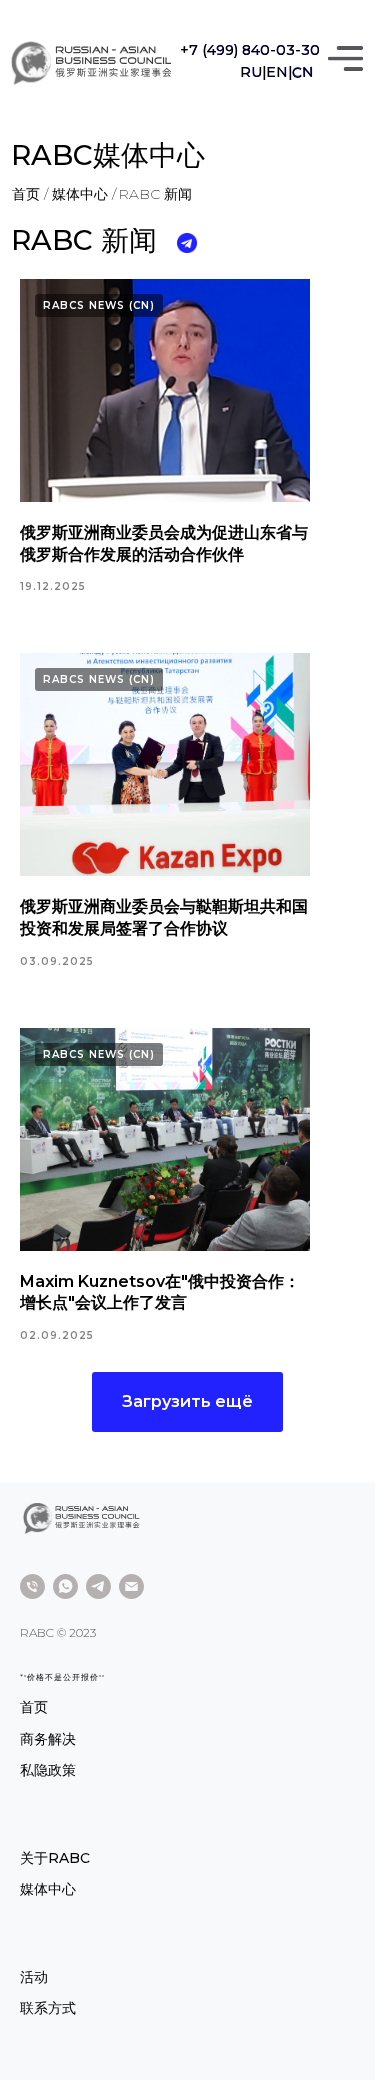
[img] (89, 63)
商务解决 (48, 1739)
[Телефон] (32, 1586)
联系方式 (48, 2008)
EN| (279, 72)
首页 (34, 1707)
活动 (34, 1977)
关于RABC (55, 1858)
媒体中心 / (84, 194)
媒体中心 (48, 1889)
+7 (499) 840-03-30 (250, 50)
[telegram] (98, 1586)
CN (303, 72)
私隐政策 (48, 1770)
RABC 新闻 (155, 194)
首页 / (30, 194)
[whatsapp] (65, 1586)
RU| (253, 72)
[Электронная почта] (131, 1586)
